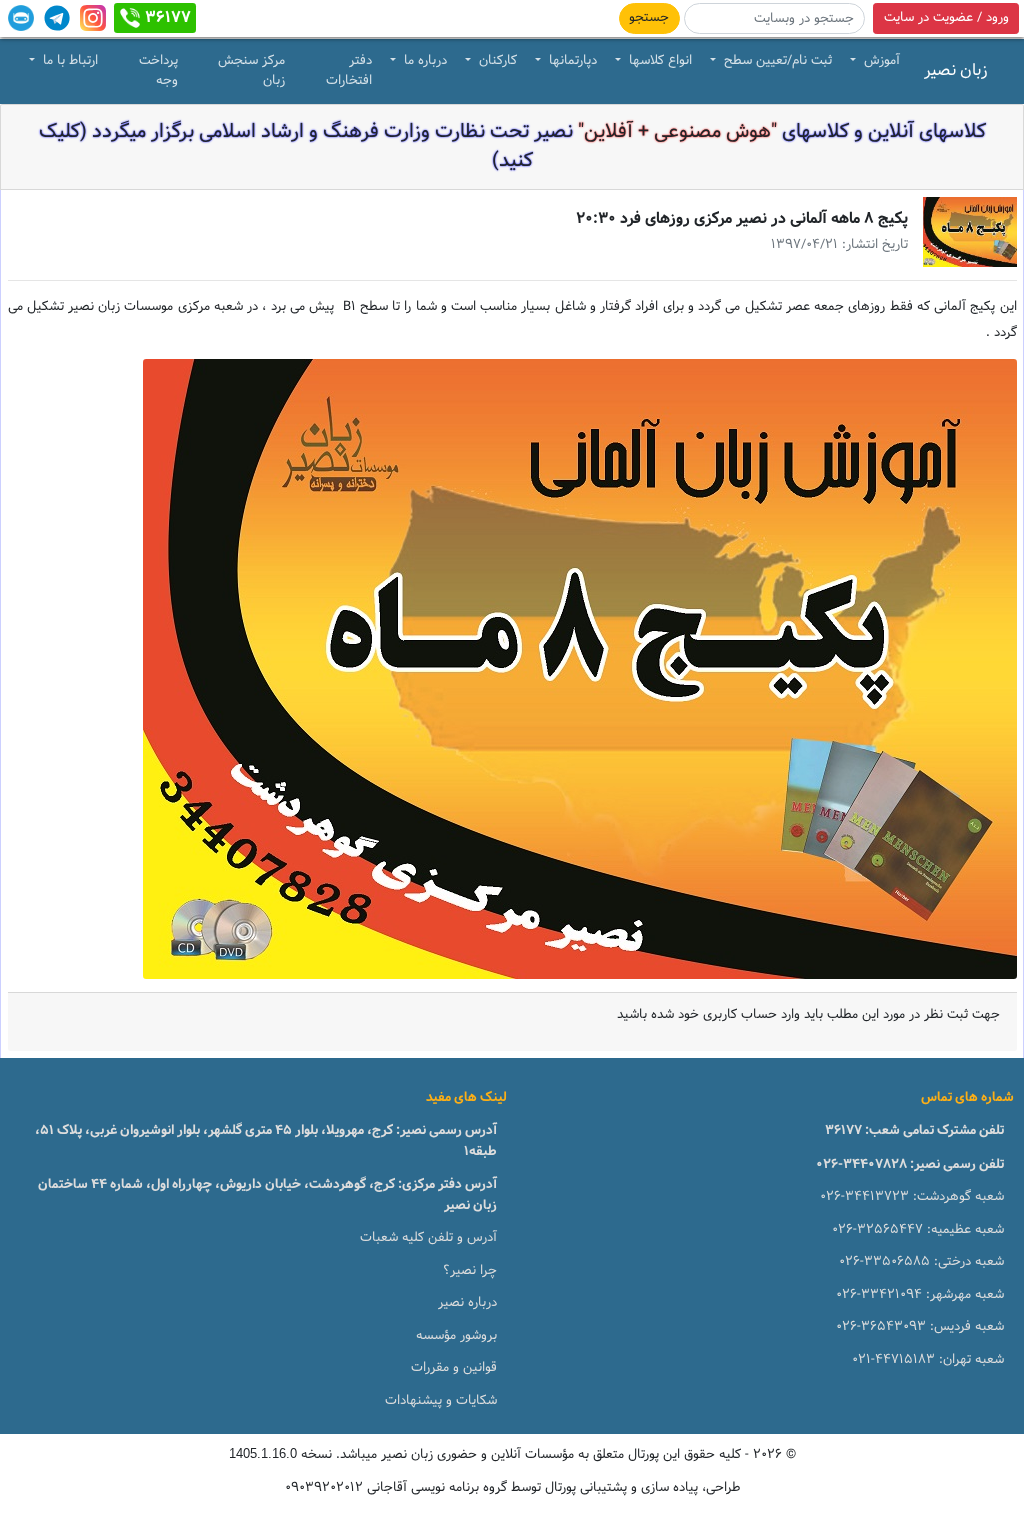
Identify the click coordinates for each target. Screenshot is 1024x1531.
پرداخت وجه (158, 71)
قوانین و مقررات (454, 1368)
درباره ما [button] (423, 61)
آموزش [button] (880, 61)
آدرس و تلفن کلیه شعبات (428, 1238)
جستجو (649, 18)
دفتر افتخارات (349, 71)
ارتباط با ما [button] (68, 61)
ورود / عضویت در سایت (946, 18)
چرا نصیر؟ (470, 1271)
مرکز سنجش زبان (251, 71)
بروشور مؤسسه (456, 1336)
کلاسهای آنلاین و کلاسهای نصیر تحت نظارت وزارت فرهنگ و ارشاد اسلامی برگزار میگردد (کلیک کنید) (512, 146)
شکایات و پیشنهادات (441, 1401)
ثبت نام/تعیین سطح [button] (776, 61)
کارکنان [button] (496, 61)
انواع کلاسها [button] (658, 61)
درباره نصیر (467, 1303)
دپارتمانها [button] (571, 61)
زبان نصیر (956, 71)
